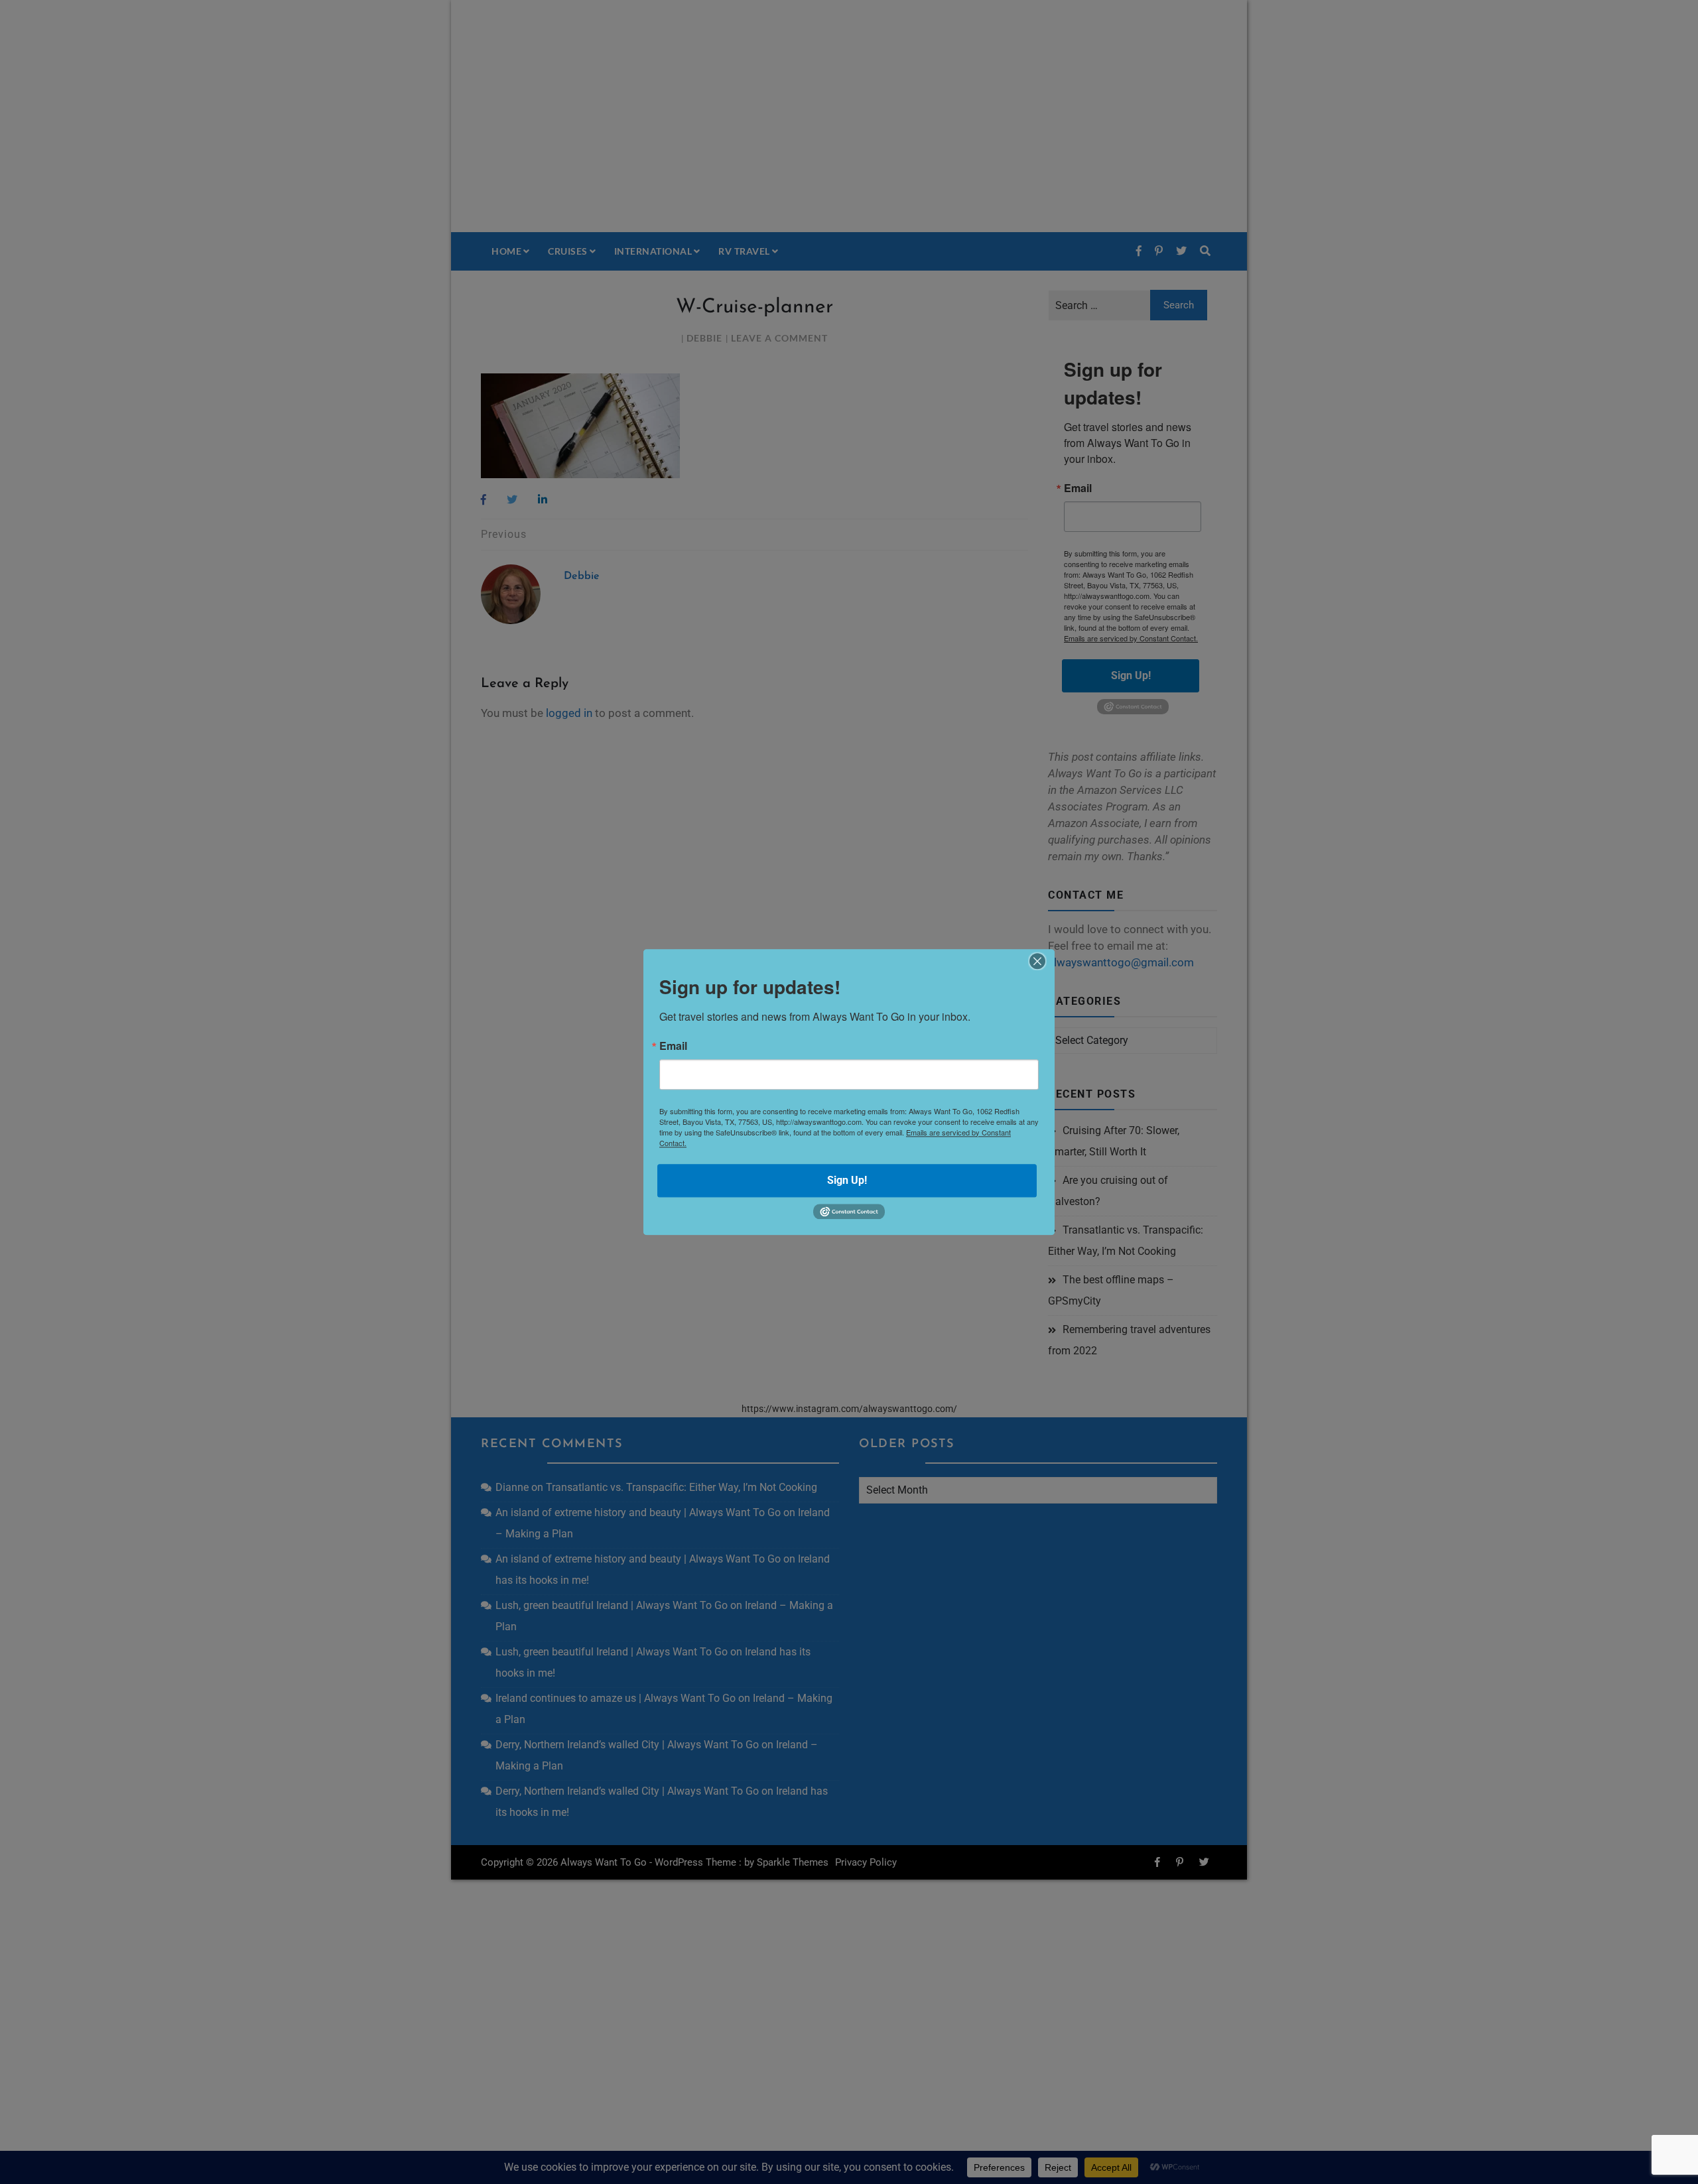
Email (673, 1046)
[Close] (1037, 961)
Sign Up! (847, 1180)
